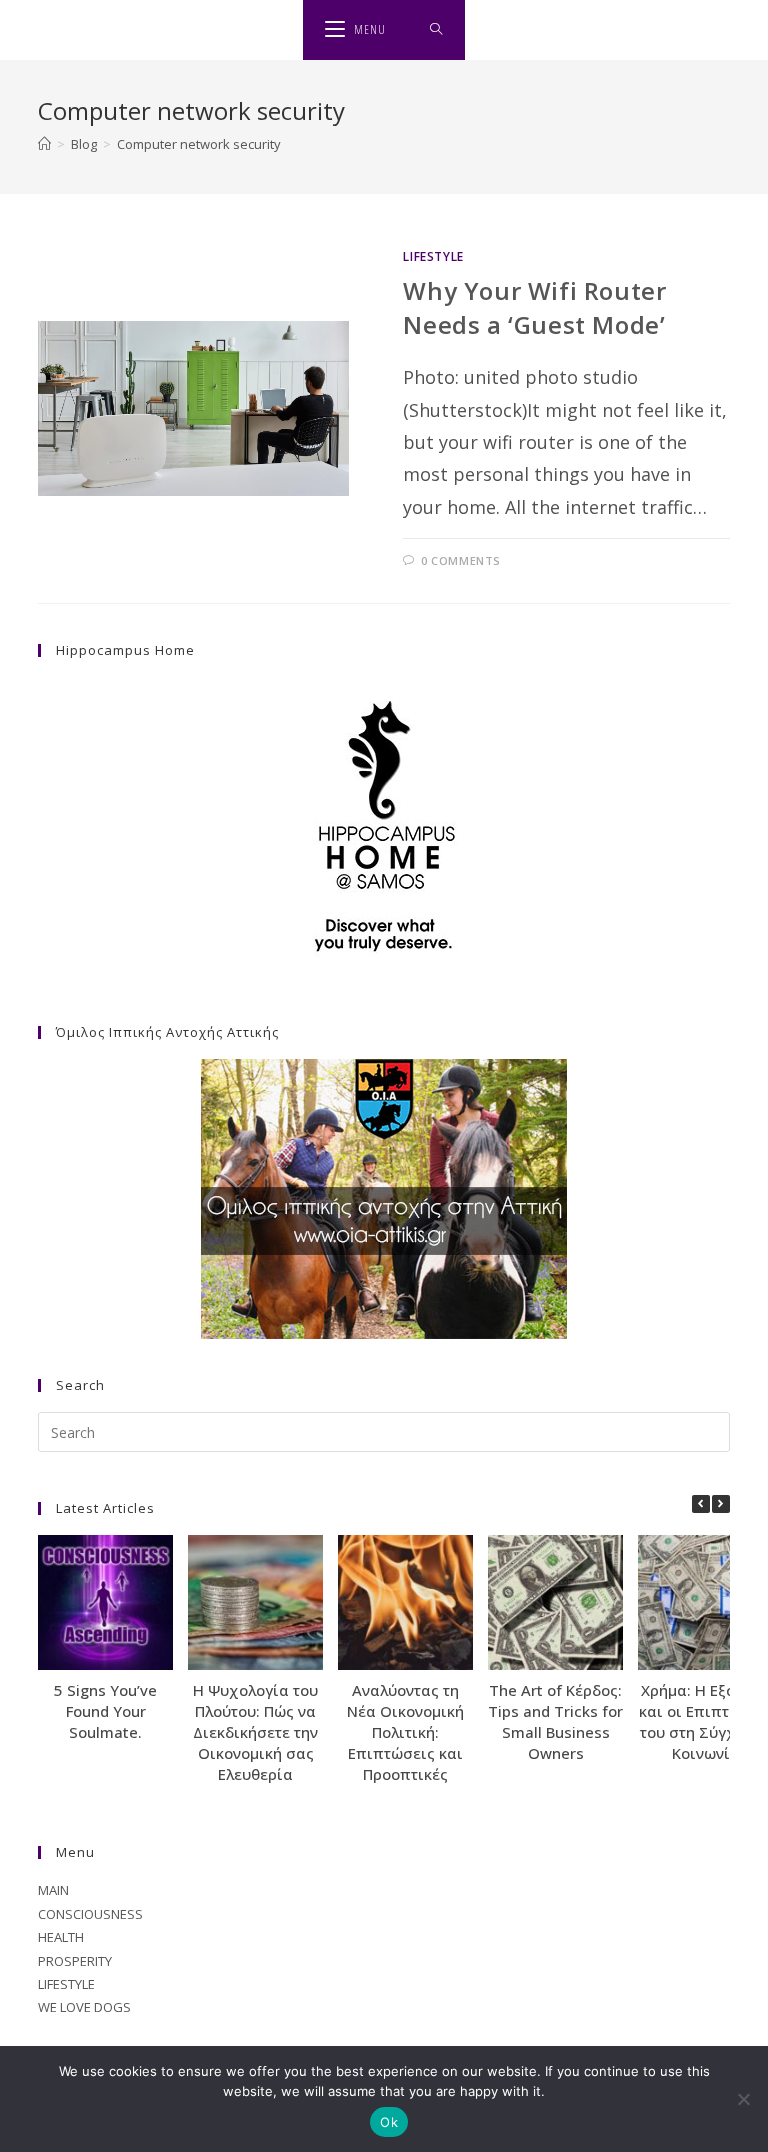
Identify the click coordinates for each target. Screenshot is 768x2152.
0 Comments (461, 560)
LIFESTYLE (433, 256)
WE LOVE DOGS (84, 2007)
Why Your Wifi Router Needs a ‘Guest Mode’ (534, 307)
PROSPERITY (75, 1961)
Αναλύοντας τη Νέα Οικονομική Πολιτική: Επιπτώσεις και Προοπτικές (405, 1732)
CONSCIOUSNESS (90, 1914)
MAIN (53, 1890)
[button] (721, 1504)
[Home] (44, 144)
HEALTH (61, 1937)
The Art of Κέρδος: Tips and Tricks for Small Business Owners (555, 1721)
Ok (389, 2122)
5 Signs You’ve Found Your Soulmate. (105, 1711)
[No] (743, 2099)
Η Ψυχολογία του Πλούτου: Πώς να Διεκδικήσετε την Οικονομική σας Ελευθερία (255, 1732)
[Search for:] (436, 30)
